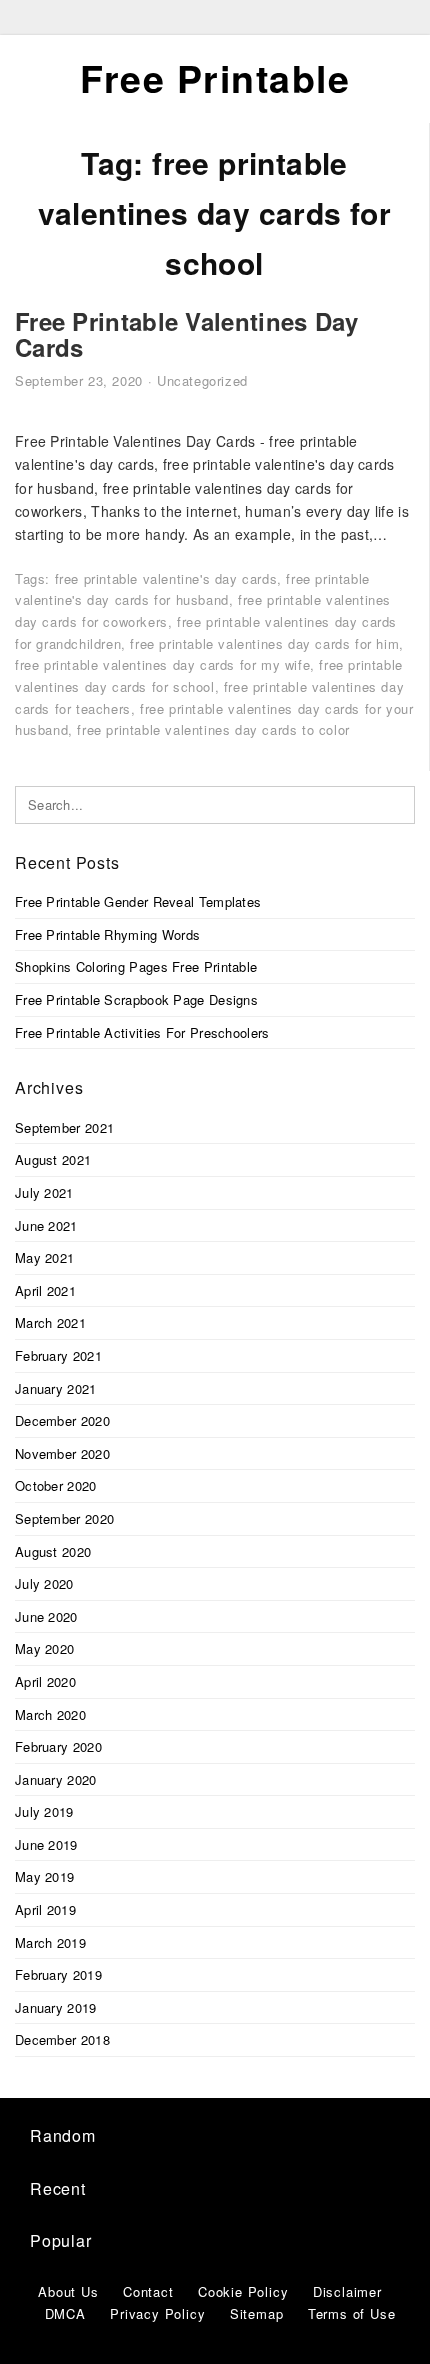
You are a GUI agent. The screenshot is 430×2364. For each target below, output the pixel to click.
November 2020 (62, 1453)
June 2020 (46, 1616)
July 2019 (44, 1811)
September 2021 (64, 1127)
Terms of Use (352, 2313)
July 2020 (44, 1583)
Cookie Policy (243, 2291)
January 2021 (56, 1388)
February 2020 (58, 1746)
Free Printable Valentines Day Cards (187, 334)
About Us (68, 2291)
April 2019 (45, 1909)
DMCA (65, 2313)
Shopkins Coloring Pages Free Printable (136, 966)
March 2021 (50, 1322)
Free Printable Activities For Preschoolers (142, 1032)
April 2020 (45, 1681)
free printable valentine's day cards (166, 578)
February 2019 (58, 1974)
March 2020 (50, 1714)
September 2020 (64, 1518)
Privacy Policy (157, 2313)
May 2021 (44, 1257)
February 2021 (58, 1355)
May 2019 (44, 1876)
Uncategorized (202, 380)
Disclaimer (347, 2291)
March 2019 (50, 1942)
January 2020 (56, 1779)
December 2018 (62, 2039)
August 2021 (53, 1159)
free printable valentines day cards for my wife (162, 664)
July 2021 (44, 1192)
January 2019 (56, 2007)
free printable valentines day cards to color (213, 729)
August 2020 (53, 1551)
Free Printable (215, 78)
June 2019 (46, 1844)
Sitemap (257, 2313)
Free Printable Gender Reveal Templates (138, 901)
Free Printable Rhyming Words (107, 934)
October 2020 (56, 1485)
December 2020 (62, 1420)
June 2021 (46, 1225)
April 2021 (45, 1290)
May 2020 (44, 1648)
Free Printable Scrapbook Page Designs (136, 999)
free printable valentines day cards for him (264, 643)
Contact (148, 2291)
